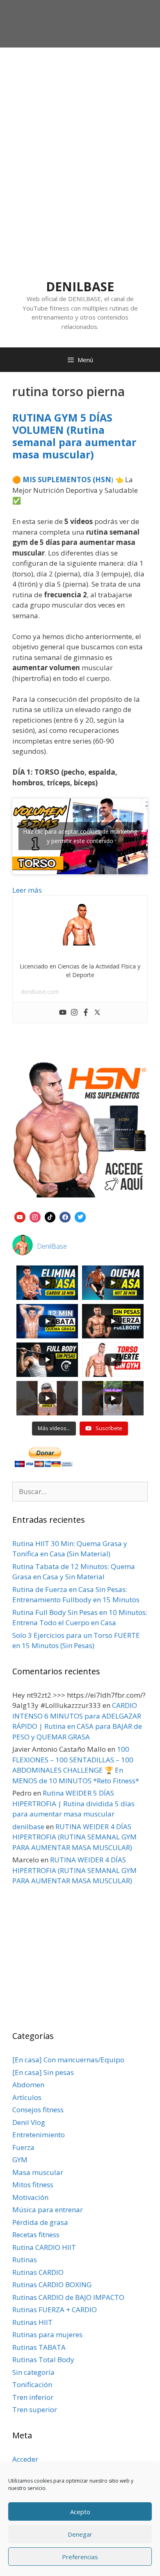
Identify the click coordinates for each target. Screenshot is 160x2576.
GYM (20, 2160)
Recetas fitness (36, 2235)
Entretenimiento (39, 2135)
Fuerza (23, 2147)
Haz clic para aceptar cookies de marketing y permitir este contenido (80, 836)
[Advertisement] (80, 132)
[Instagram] (74, 1013)
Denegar (80, 2534)
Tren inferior (33, 2397)
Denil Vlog (29, 2122)
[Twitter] (97, 1013)
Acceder (25, 2459)
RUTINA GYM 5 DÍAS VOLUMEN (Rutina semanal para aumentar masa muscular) (74, 436)
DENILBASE (80, 287)
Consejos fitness (38, 2110)
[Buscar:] (80, 1491)
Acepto (80, 2512)
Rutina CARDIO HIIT (44, 2247)
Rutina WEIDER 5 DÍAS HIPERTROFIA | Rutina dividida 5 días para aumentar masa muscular (73, 1803)
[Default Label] (20, 1216)
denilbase (28, 1827)
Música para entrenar (48, 2210)
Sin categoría (33, 2372)
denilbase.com (40, 992)
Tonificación (32, 2384)
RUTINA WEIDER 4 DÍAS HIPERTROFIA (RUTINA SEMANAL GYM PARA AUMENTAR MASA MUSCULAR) (74, 1837)
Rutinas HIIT (32, 2322)
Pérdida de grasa (40, 2222)
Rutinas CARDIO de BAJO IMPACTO (68, 2297)
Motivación (30, 2197)
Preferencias (80, 2557)
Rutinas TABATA (39, 2347)
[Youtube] (63, 1013)
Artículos (27, 2097)
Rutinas (25, 2260)
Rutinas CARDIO (38, 2272)
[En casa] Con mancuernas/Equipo (68, 2060)
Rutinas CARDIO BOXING (52, 2285)
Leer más (27, 890)
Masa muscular (38, 2172)
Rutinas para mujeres (47, 2334)
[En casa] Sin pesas (43, 2072)
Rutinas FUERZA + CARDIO (55, 2310)
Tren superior (35, 2409)
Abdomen (28, 2085)
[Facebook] (86, 1013)
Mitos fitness (33, 2185)
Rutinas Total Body (43, 2359)
